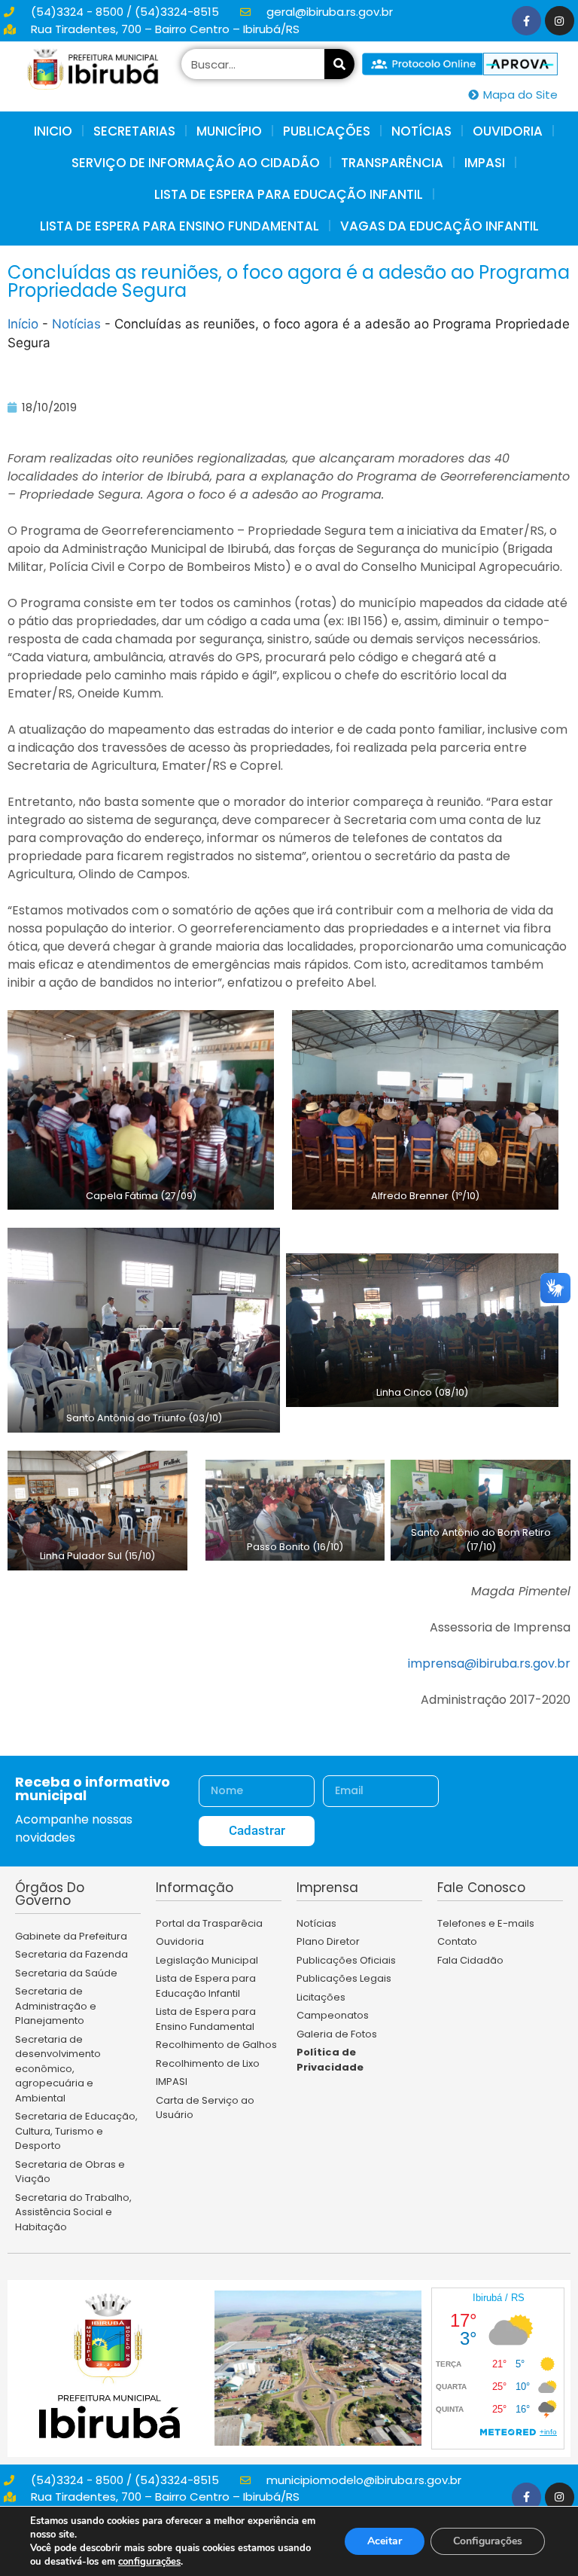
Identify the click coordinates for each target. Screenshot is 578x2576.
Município (229, 131)
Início (23, 324)
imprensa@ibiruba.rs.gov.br (489, 1663)
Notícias (76, 324)
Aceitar (385, 2541)
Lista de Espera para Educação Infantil (289, 194)
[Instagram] (560, 21)
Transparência (392, 163)
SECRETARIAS (134, 131)
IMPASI (485, 163)
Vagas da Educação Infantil (440, 226)
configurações (149, 2562)
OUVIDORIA (508, 131)
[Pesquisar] (339, 64)
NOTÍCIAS (421, 131)
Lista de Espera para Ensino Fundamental (179, 226)
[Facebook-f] (526, 21)
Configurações (488, 2541)
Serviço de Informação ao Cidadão (196, 163)
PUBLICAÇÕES (327, 131)
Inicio (53, 131)
